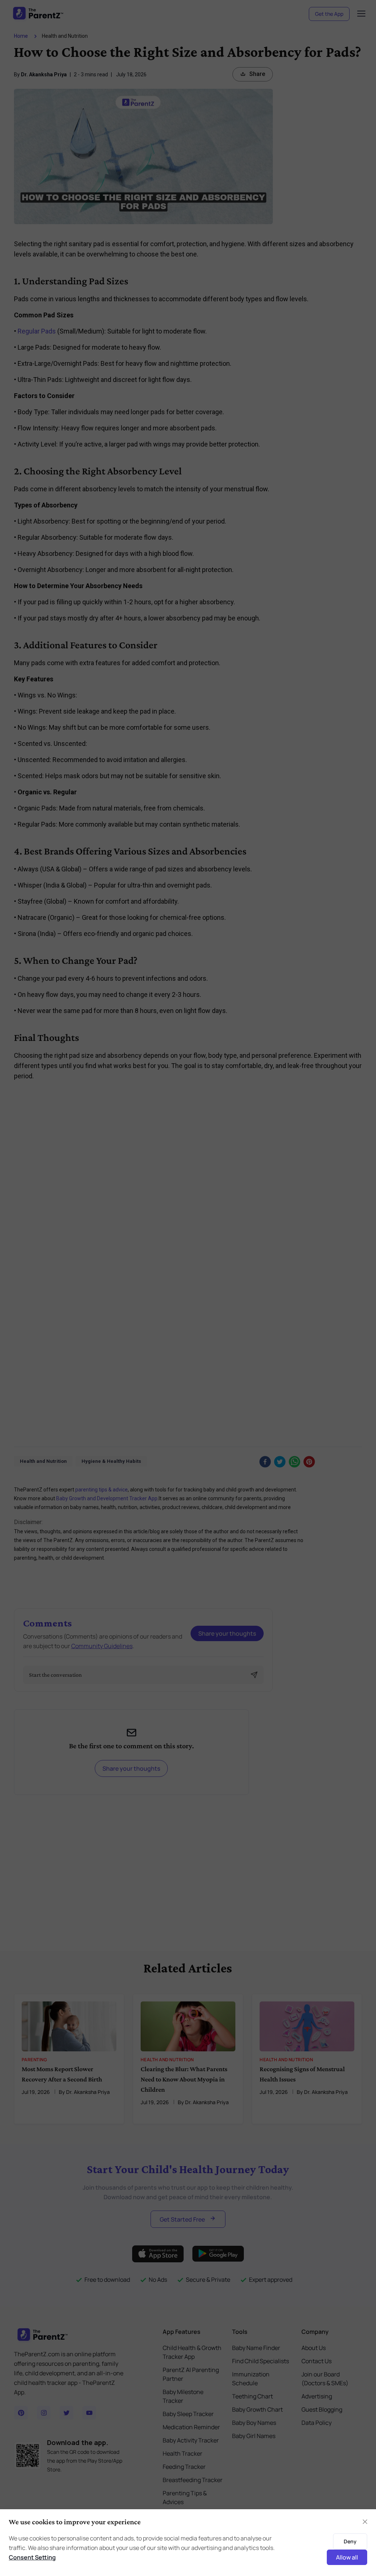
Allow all (347, 2557)
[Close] (365, 2522)
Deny (350, 2541)
